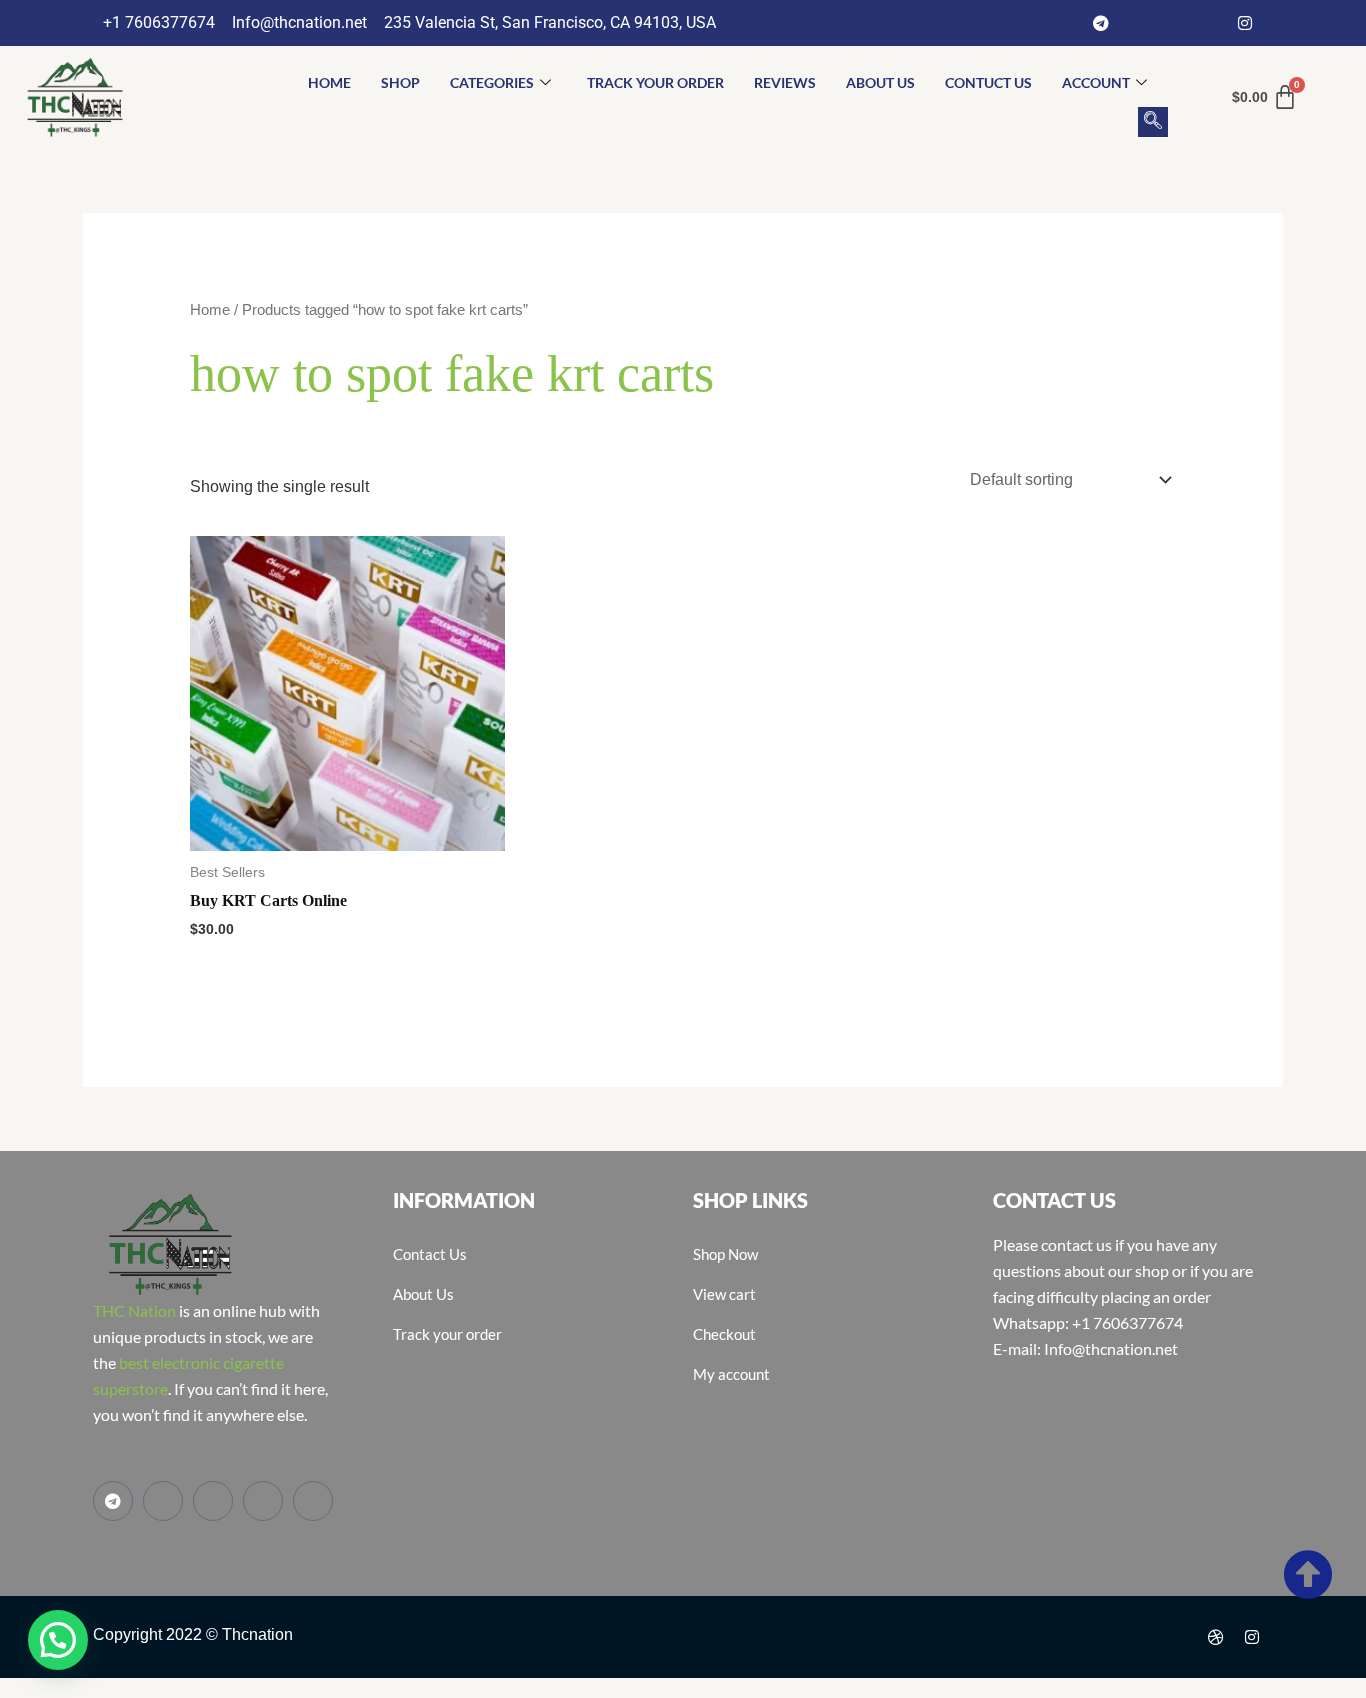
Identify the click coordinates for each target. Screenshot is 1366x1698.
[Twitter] (1173, 23)
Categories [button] (492, 82)
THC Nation (134, 1310)
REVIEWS (785, 82)
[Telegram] (1101, 23)
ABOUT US (880, 82)
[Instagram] (1245, 23)
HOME (329, 82)
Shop (400, 82)
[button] (1153, 122)
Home (210, 310)
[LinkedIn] (1209, 23)
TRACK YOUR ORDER (655, 82)
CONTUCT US (988, 82)
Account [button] (1096, 82)
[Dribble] (1216, 1637)
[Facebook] (1137, 23)
